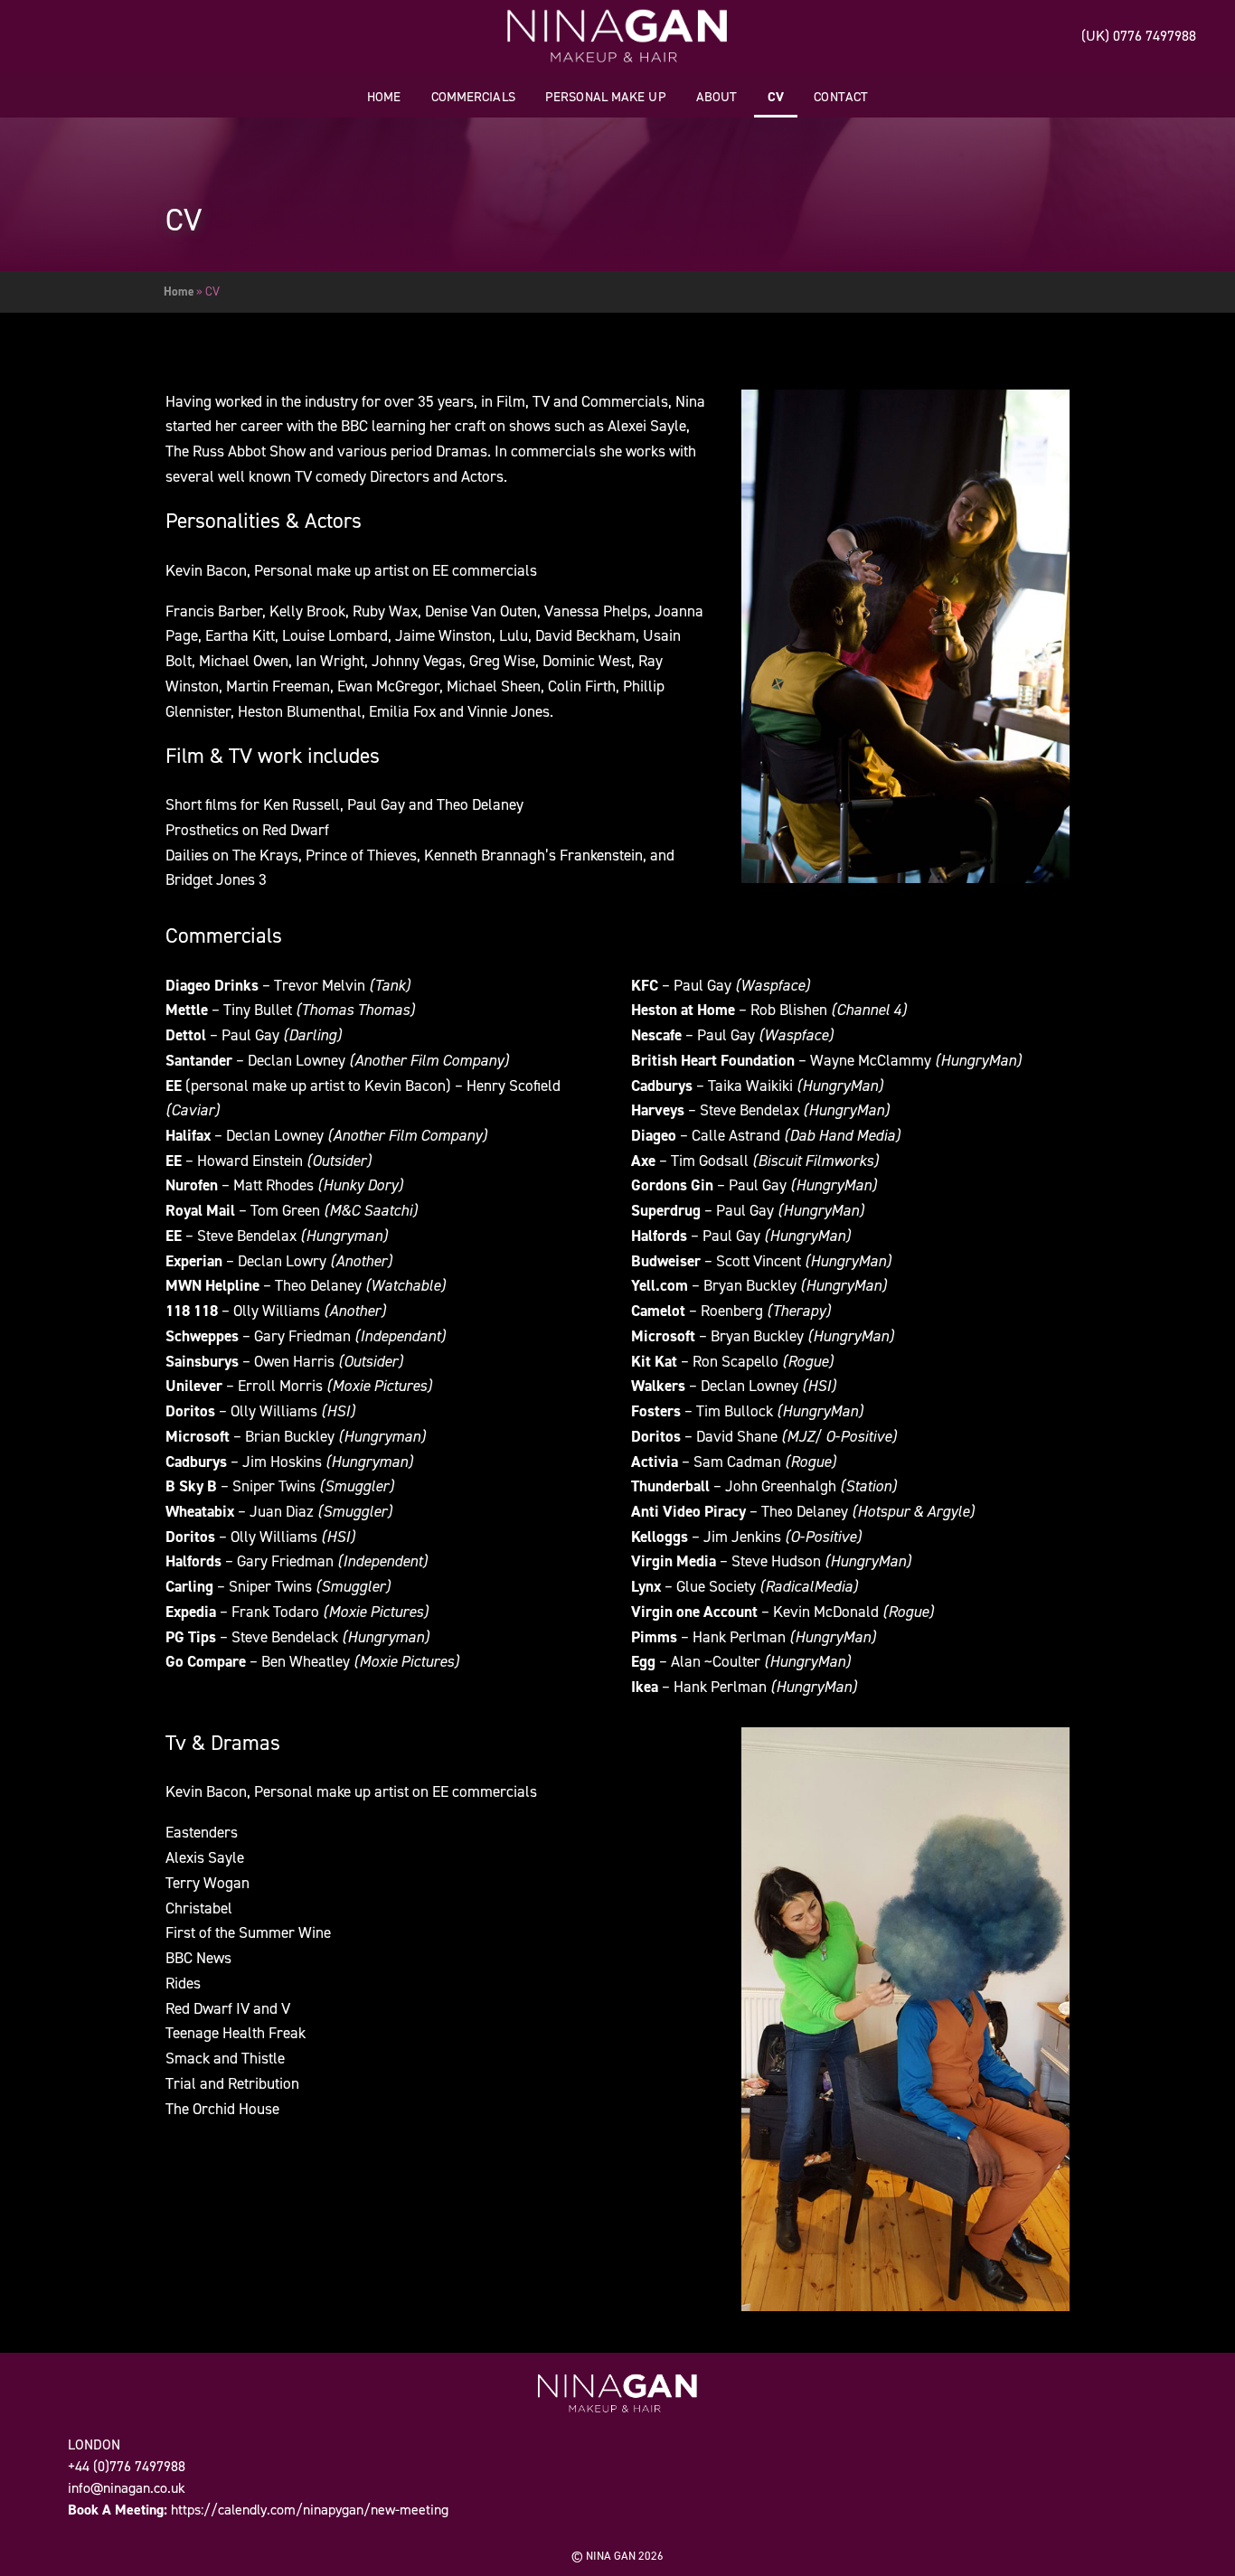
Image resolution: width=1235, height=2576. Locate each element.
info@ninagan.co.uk (127, 2488)
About (717, 97)
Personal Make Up (606, 97)
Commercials (473, 97)
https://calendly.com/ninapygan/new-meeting (310, 2510)
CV (776, 97)
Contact (841, 97)
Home (384, 97)
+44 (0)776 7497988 (127, 2466)
